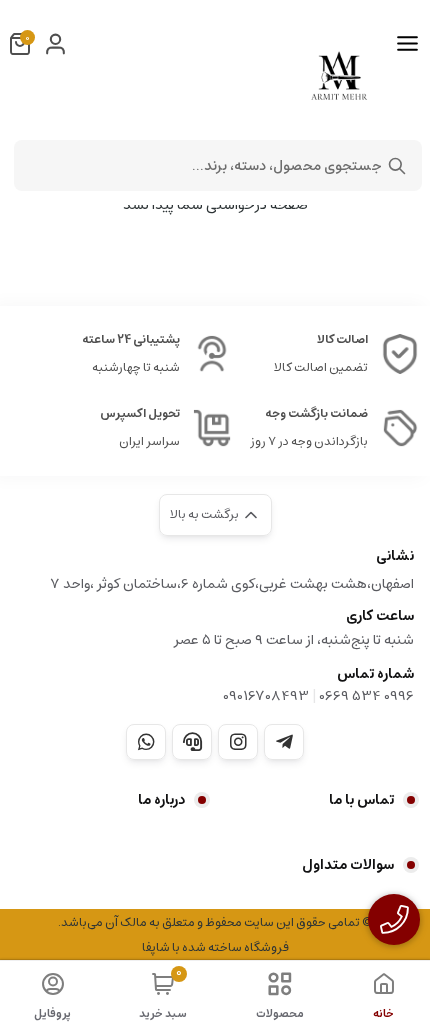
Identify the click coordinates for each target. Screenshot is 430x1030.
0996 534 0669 (366, 696)
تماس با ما (361, 800)
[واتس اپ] (146, 742)
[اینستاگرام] (238, 742)
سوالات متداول (348, 865)
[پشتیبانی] (192, 742)
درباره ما (161, 800)
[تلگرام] (284, 742)
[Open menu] (407, 44)
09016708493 (266, 696)
